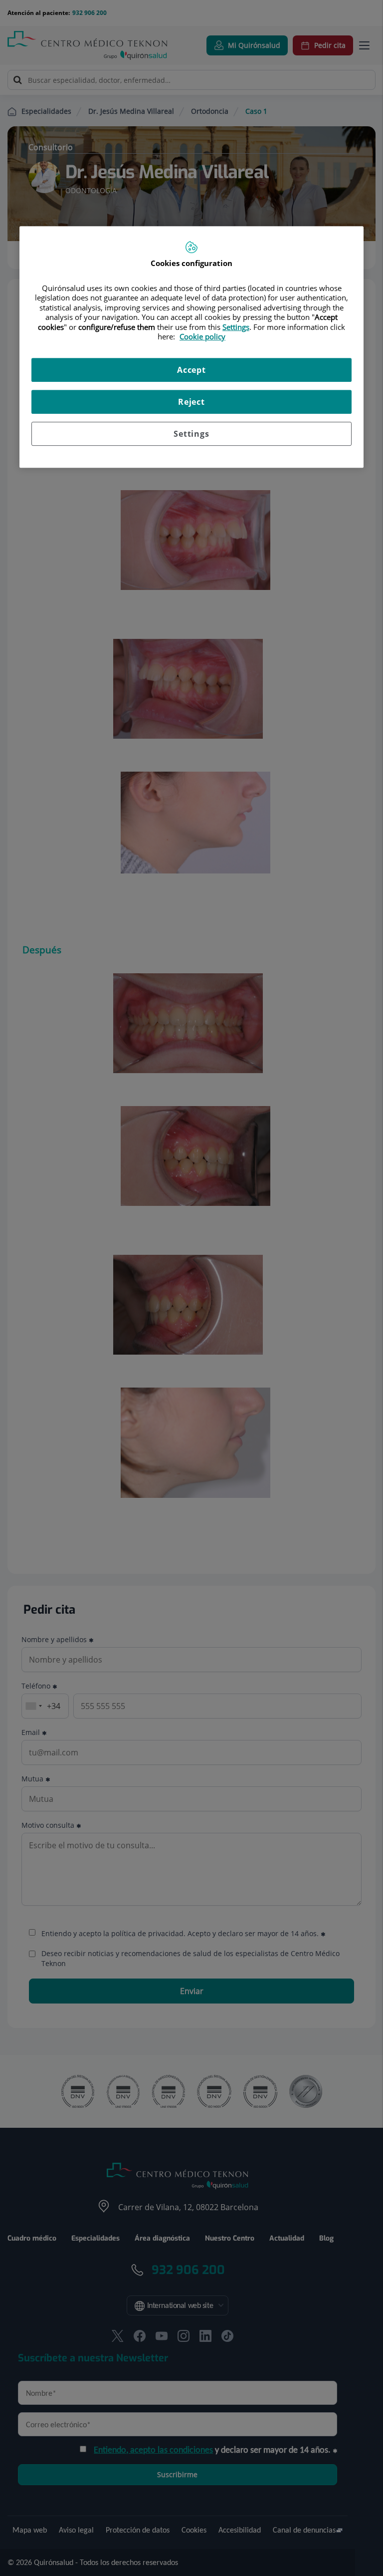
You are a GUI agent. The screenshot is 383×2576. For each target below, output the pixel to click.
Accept (191, 370)
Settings (191, 434)
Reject (191, 402)
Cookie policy (202, 336)
